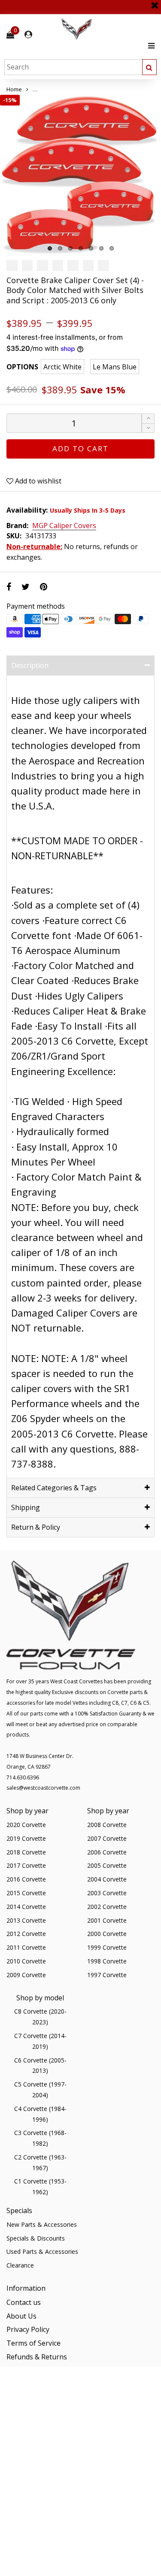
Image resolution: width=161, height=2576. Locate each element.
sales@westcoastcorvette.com (43, 1788)
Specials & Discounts (36, 2238)
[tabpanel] (80, 175)
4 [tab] (81, 248)
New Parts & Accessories (42, 2224)
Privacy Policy (28, 2329)
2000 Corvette (107, 1934)
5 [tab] (91, 248)
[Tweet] (26, 587)
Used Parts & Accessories (42, 2251)
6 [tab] (101, 248)
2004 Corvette (107, 1879)
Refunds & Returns (37, 2357)
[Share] (9, 587)
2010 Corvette (26, 1961)
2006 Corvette (107, 1852)
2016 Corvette (26, 1879)
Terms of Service (33, 2343)
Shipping (26, 1507)
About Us (21, 2316)
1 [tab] (50, 248)
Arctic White (62, 367)
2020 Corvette (26, 1825)
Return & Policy (36, 1527)
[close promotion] (155, 2)
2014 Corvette (26, 1907)
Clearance (20, 2265)
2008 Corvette (107, 1825)
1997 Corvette (107, 1975)
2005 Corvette (107, 1865)
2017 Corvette (26, 1865)
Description (30, 665)
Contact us (24, 2302)
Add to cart (80, 448)
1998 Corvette (107, 1961)
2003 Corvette (107, 1893)
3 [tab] (70, 248)
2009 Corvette (26, 1975)
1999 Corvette (107, 1947)
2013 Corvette (26, 1920)
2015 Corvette (26, 1893)
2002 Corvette (107, 1907)
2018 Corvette (26, 1852)
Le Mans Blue (115, 367)
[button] (148, 428)
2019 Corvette (26, 1838)
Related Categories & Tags (54, 1488)
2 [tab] (60, 248)
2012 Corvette (26, 1934)
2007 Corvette (107, 1838)
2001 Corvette (107, 1920)
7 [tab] (112, 248)
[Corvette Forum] (107, 29)
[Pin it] (44, 587)
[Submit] (149, 67)
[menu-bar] (149, 46)
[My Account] (28, 35)
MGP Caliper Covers (64, 526)
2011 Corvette (26, 1947)
